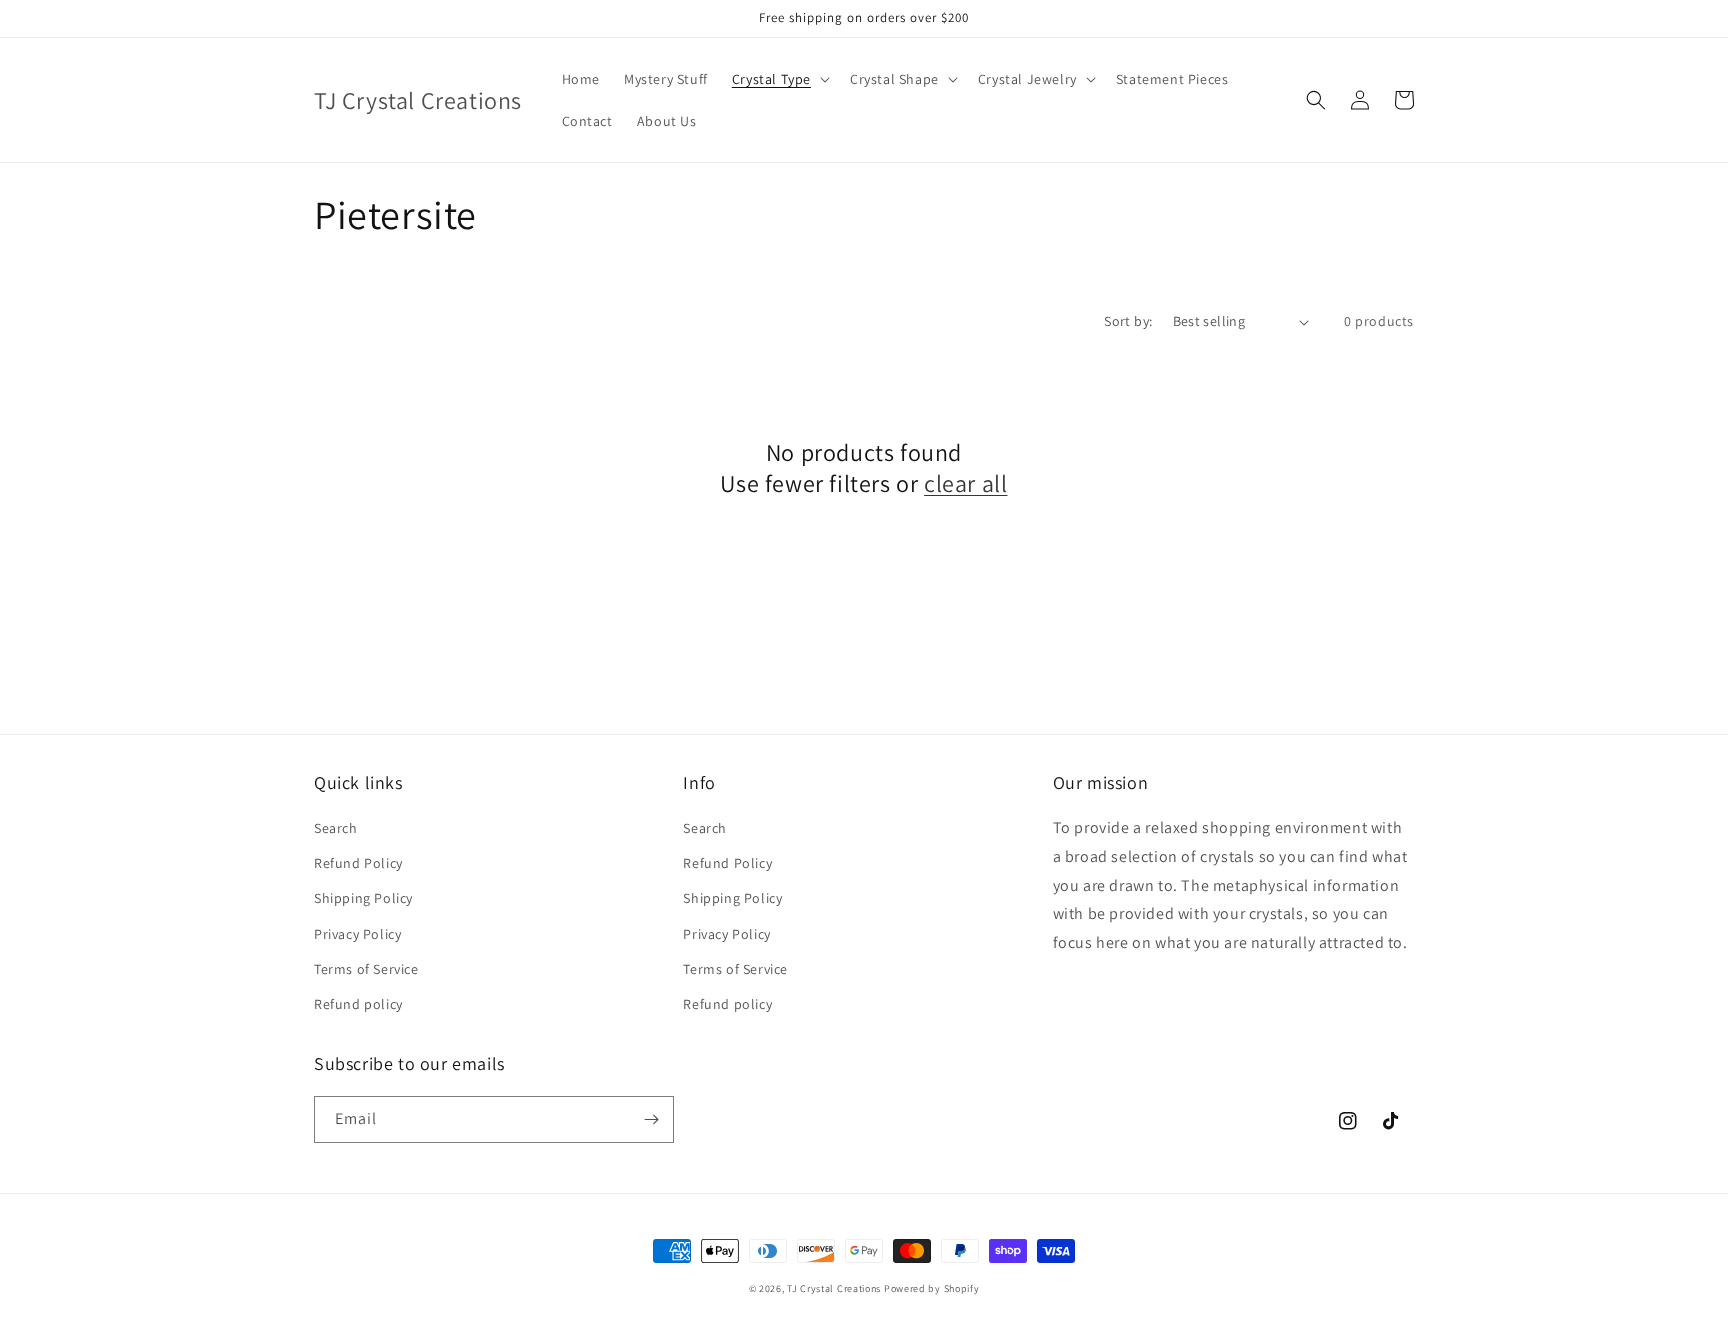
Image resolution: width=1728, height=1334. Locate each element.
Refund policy (358, 1004)
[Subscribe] (651, 1119)
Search (336, 828)
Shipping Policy (363, 898)
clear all (965, 483)
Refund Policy (358, 863)
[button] (779, 79)
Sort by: (1128, 321)
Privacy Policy (357, 934)
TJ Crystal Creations (834, 1288)
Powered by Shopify (932, 1288)
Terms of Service (366, 969)
